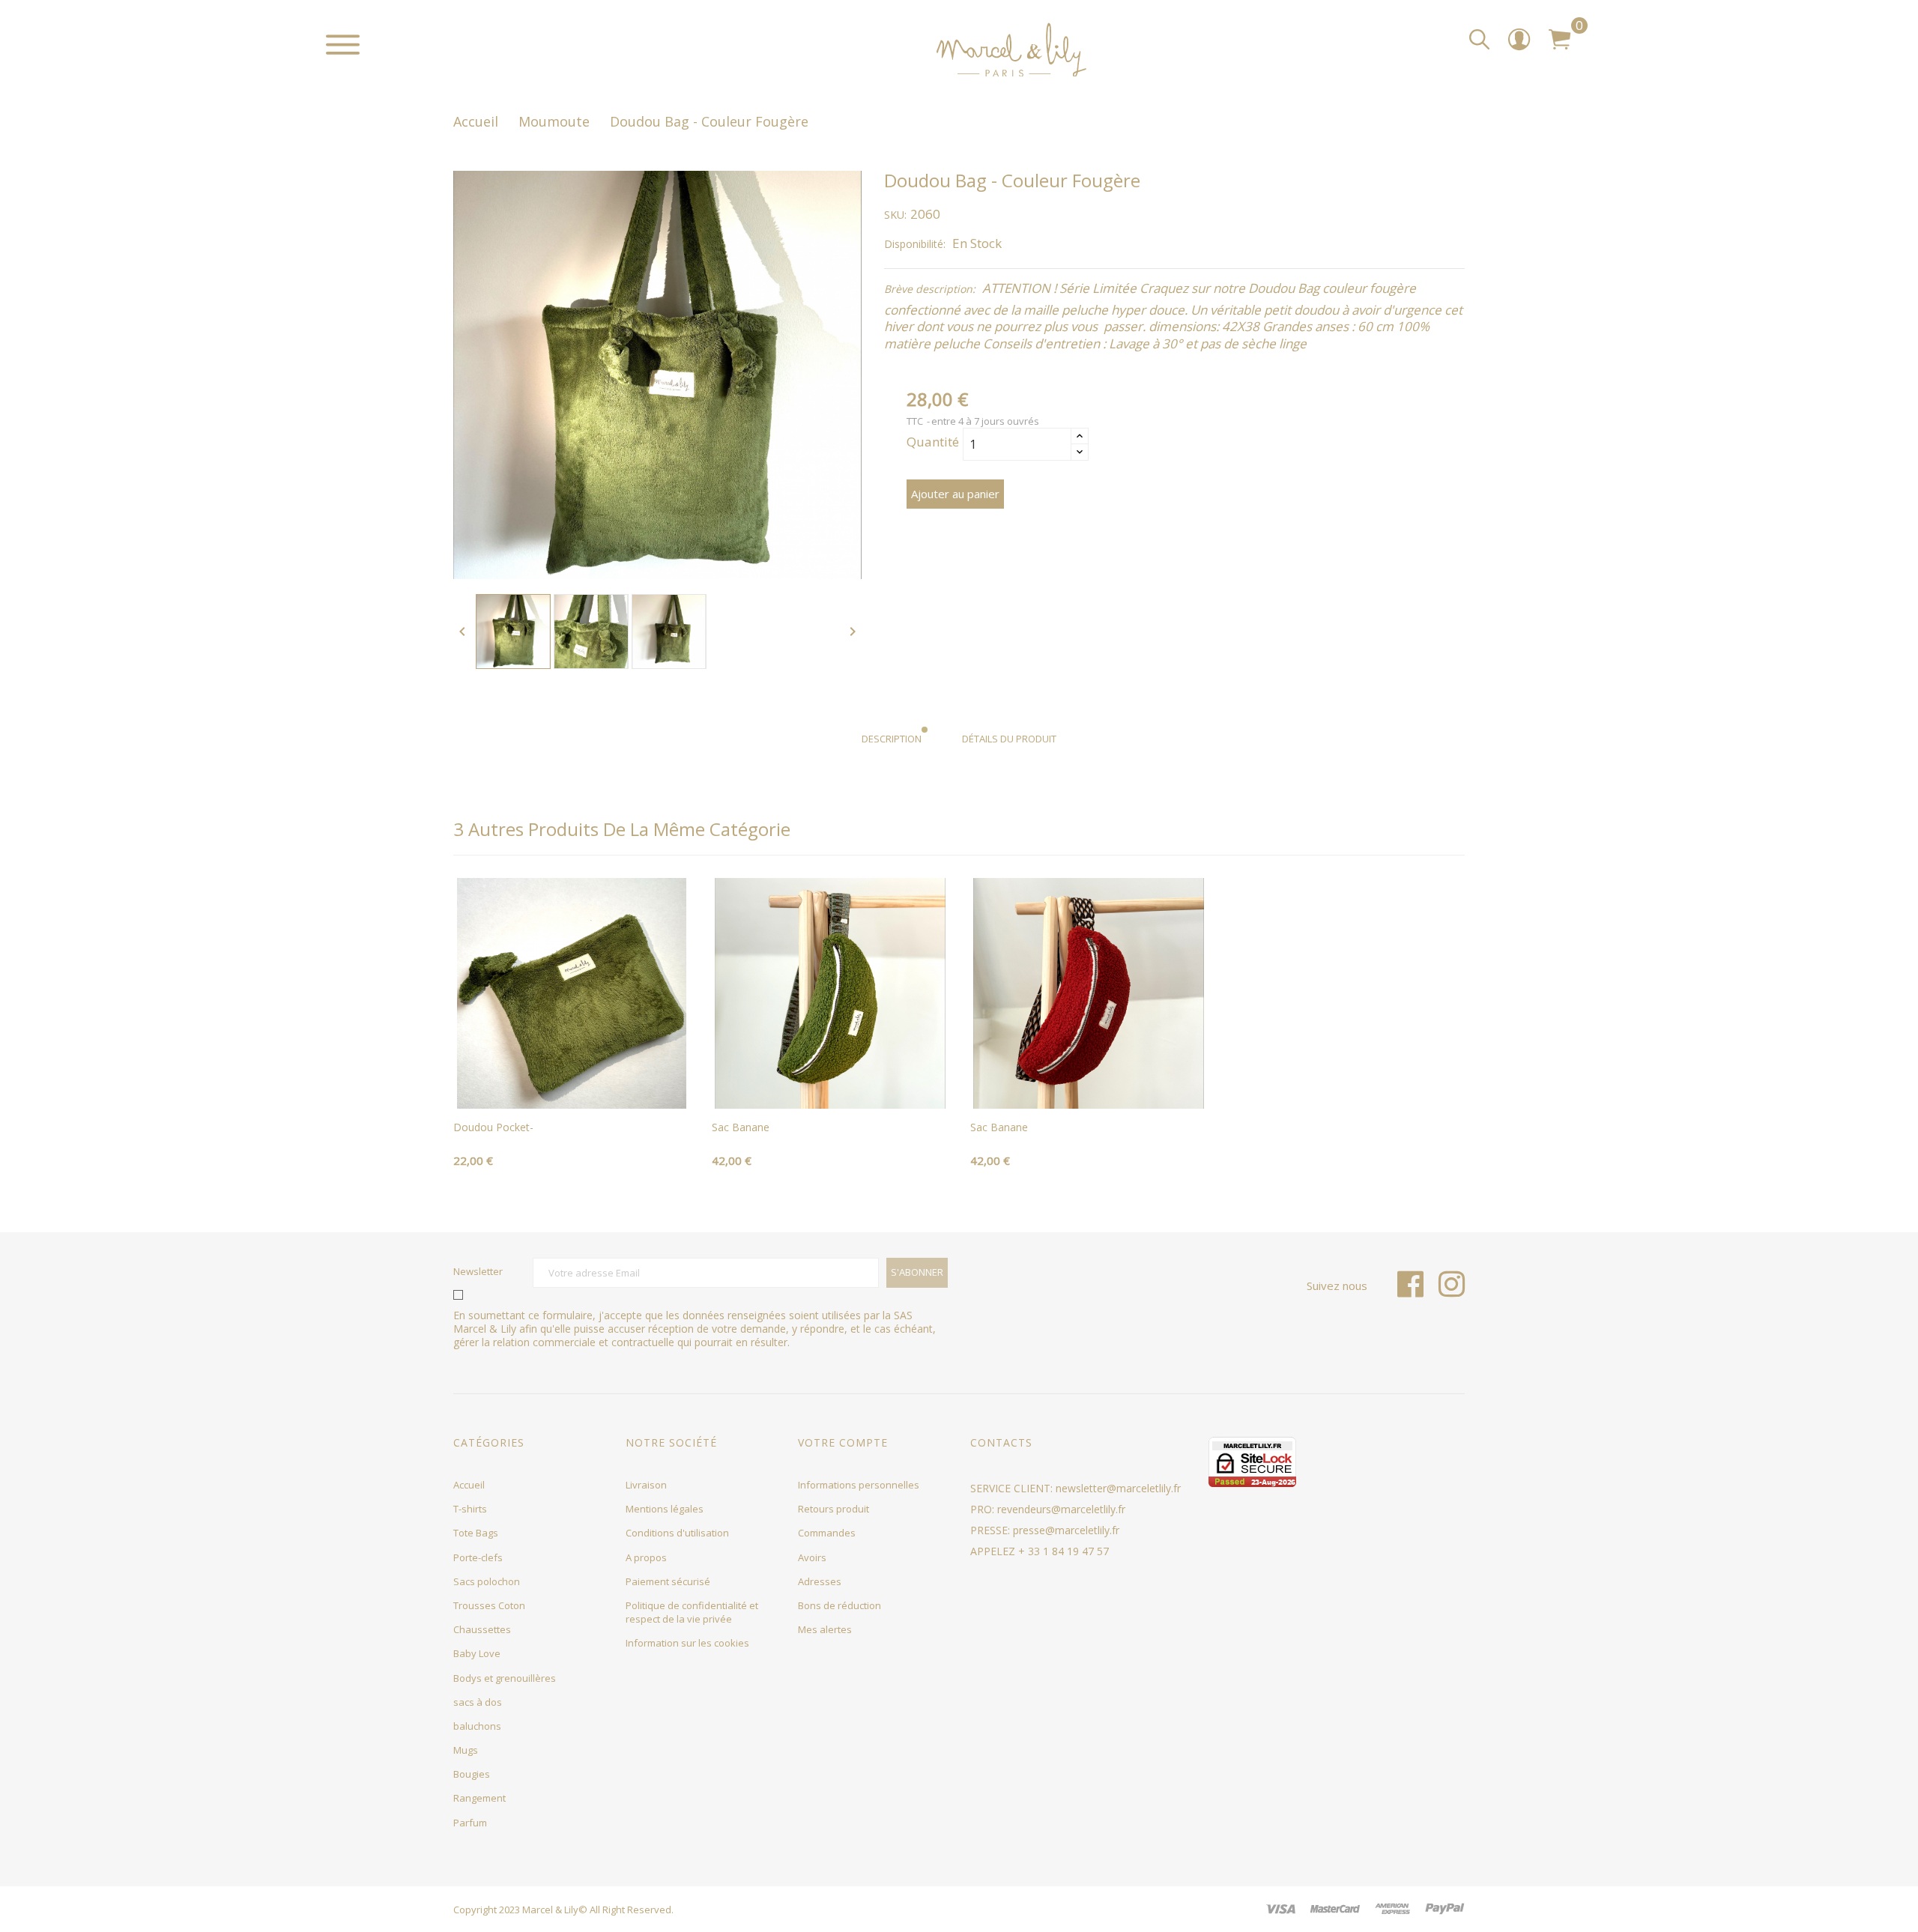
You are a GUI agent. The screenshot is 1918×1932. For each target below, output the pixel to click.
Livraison (646, 1485)
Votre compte (843, 1442)
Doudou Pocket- (493, 1127)
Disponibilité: (915, 244)
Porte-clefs (478, 1557)
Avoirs (812, 1557)
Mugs (466, 1750)
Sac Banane (741, 1127)
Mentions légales (665, 1509)
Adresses (820, 1581)
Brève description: (930, 289)
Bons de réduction (839, 1605)
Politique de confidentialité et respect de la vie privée (692, 1612)
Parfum (470, 1823)
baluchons (477, 1726)
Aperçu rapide (572, 1092)
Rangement (479, 1798)
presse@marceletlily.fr (1066, 1530)
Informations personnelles (859, 1485)
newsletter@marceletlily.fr (1118, 1488)
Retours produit (834, 1509)
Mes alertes (825, 1629)
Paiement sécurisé (668, 1581)
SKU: (895, 215)
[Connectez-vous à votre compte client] (1519, 45)
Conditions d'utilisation (677, 1533)
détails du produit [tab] (1009, 739)
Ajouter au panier (955, 494)
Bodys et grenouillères (505, 1678)
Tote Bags (476, 1533)
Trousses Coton (489, 1605)
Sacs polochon (487, 1581)
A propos (646, 1557)
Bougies (472, 1774)
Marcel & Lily (550, 1910)
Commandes (827, 1533)
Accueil (469, 1485)
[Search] (1479, 40)
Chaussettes (482, 1629)
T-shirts (470, 1509)
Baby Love (477, 1653)
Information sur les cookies (687, 1643)
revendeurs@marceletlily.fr (1061, 1509)
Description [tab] (892, 739)
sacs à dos (478, 1702)
